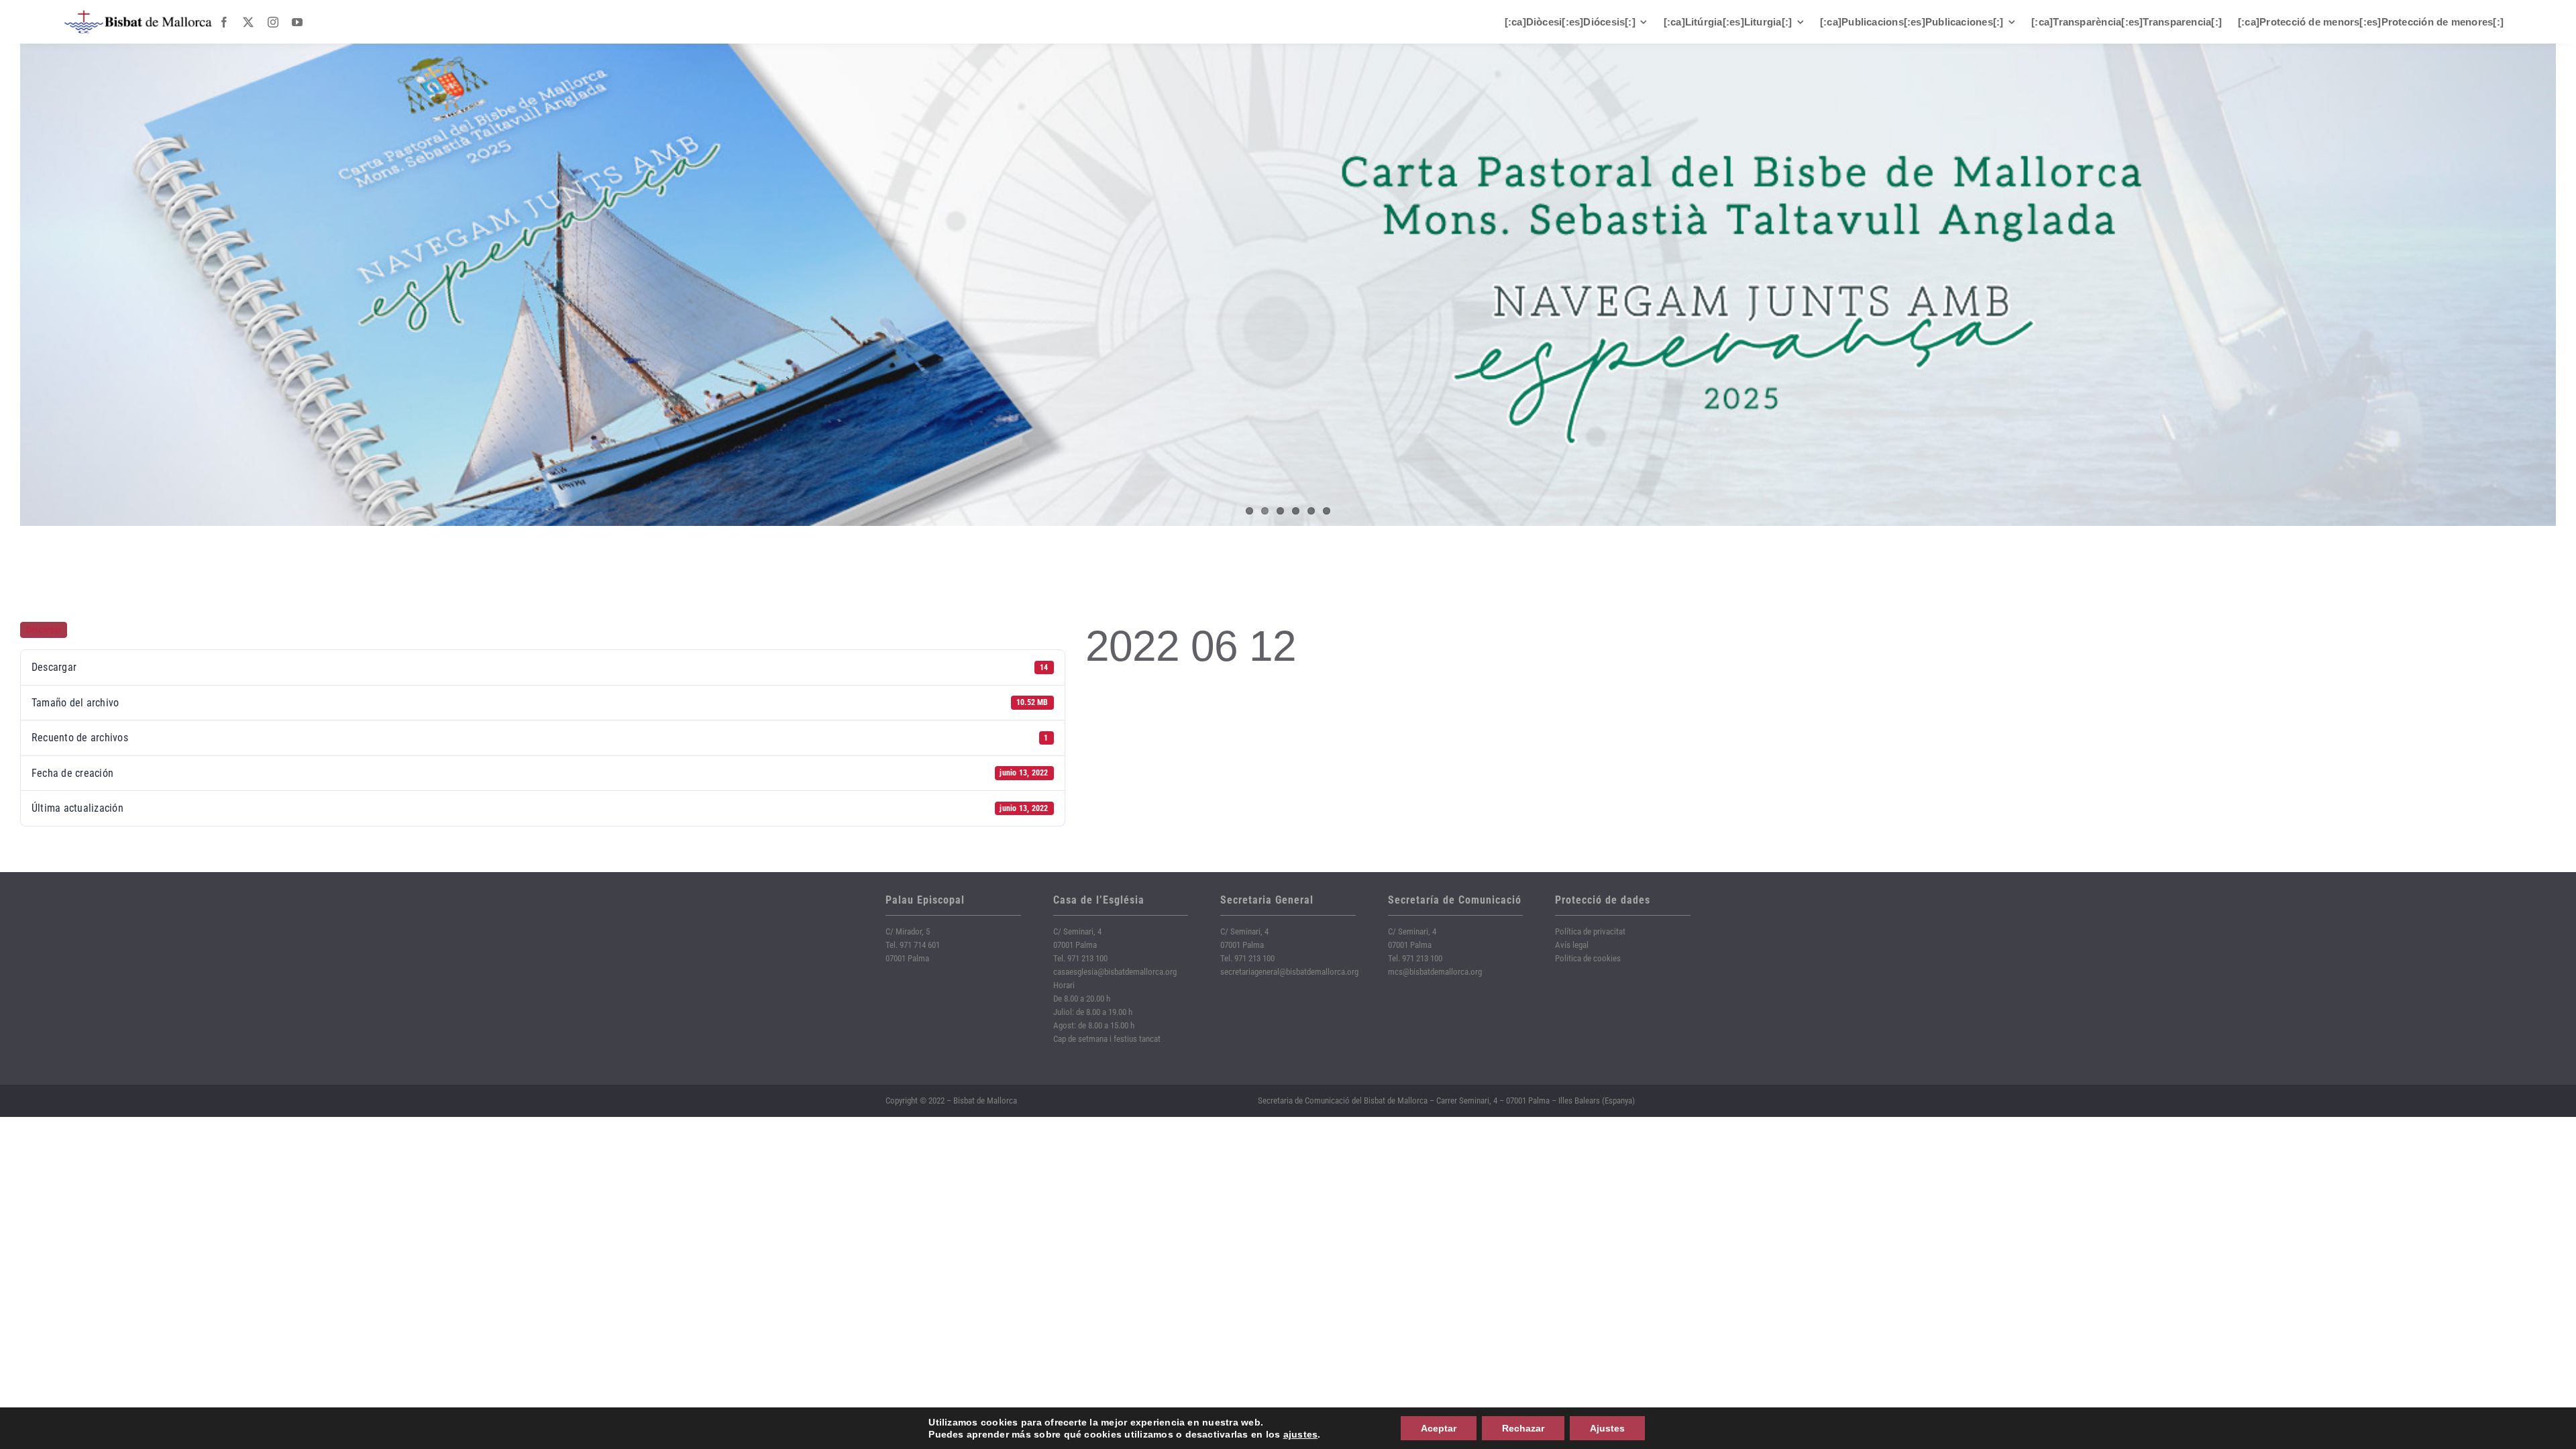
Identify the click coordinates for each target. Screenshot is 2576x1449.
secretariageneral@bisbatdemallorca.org (1289, 972)
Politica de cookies (1588, 958)
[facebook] (224, 22)
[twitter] (248, 22)
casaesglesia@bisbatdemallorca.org (1115, 972)
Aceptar (1439, 1428)
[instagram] (273, 22)
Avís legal (1572, 945)
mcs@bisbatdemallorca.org (1435, 972)
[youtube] (297, 22)
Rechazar (1523, 1428)
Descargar (44, 630)
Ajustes (1607, 1428)
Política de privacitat (1590, 931)
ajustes (1301, 1434)
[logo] (138, 15)
